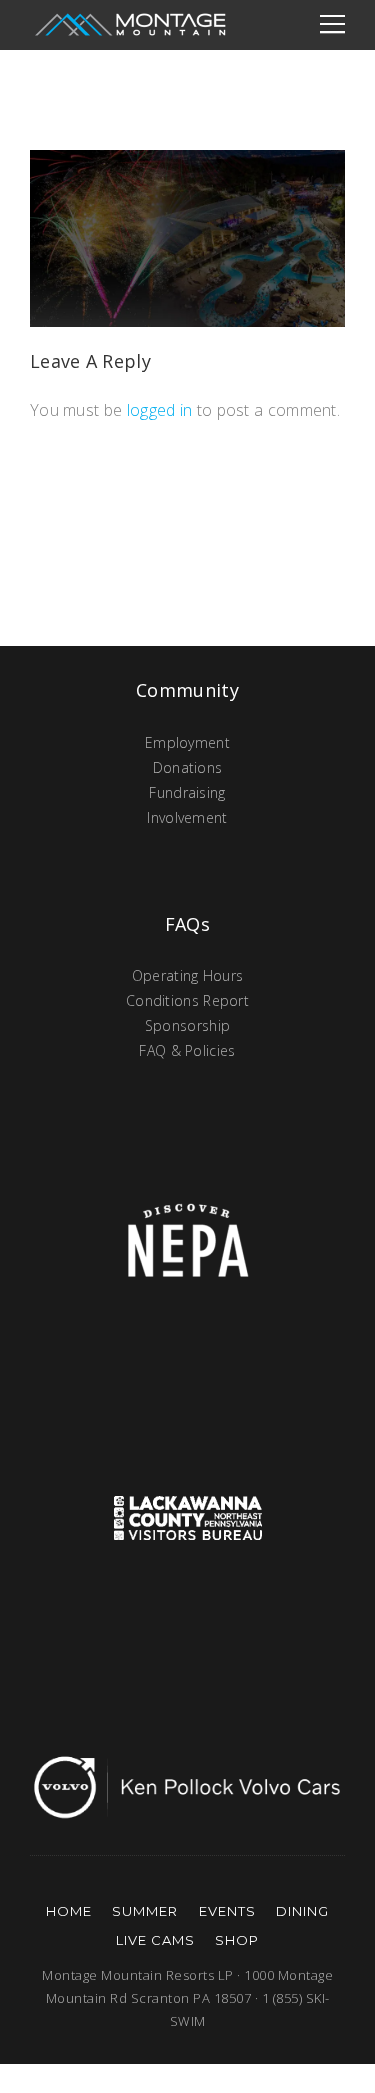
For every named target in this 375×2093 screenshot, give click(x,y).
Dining (302, 1911)
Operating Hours (188, 975)
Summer (145, 1911)
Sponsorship (187, 1025)
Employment (187, 742)
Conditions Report (187, 1000)
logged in (160, 410)
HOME (69, 1911)
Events (227, 1911)
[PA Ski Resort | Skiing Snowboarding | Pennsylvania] (130, 25)
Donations (188, 767)
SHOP (237, 1940)
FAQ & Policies (187, 1050)
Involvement (187, 817)
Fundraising (187, 792)
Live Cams (155, 1940)
